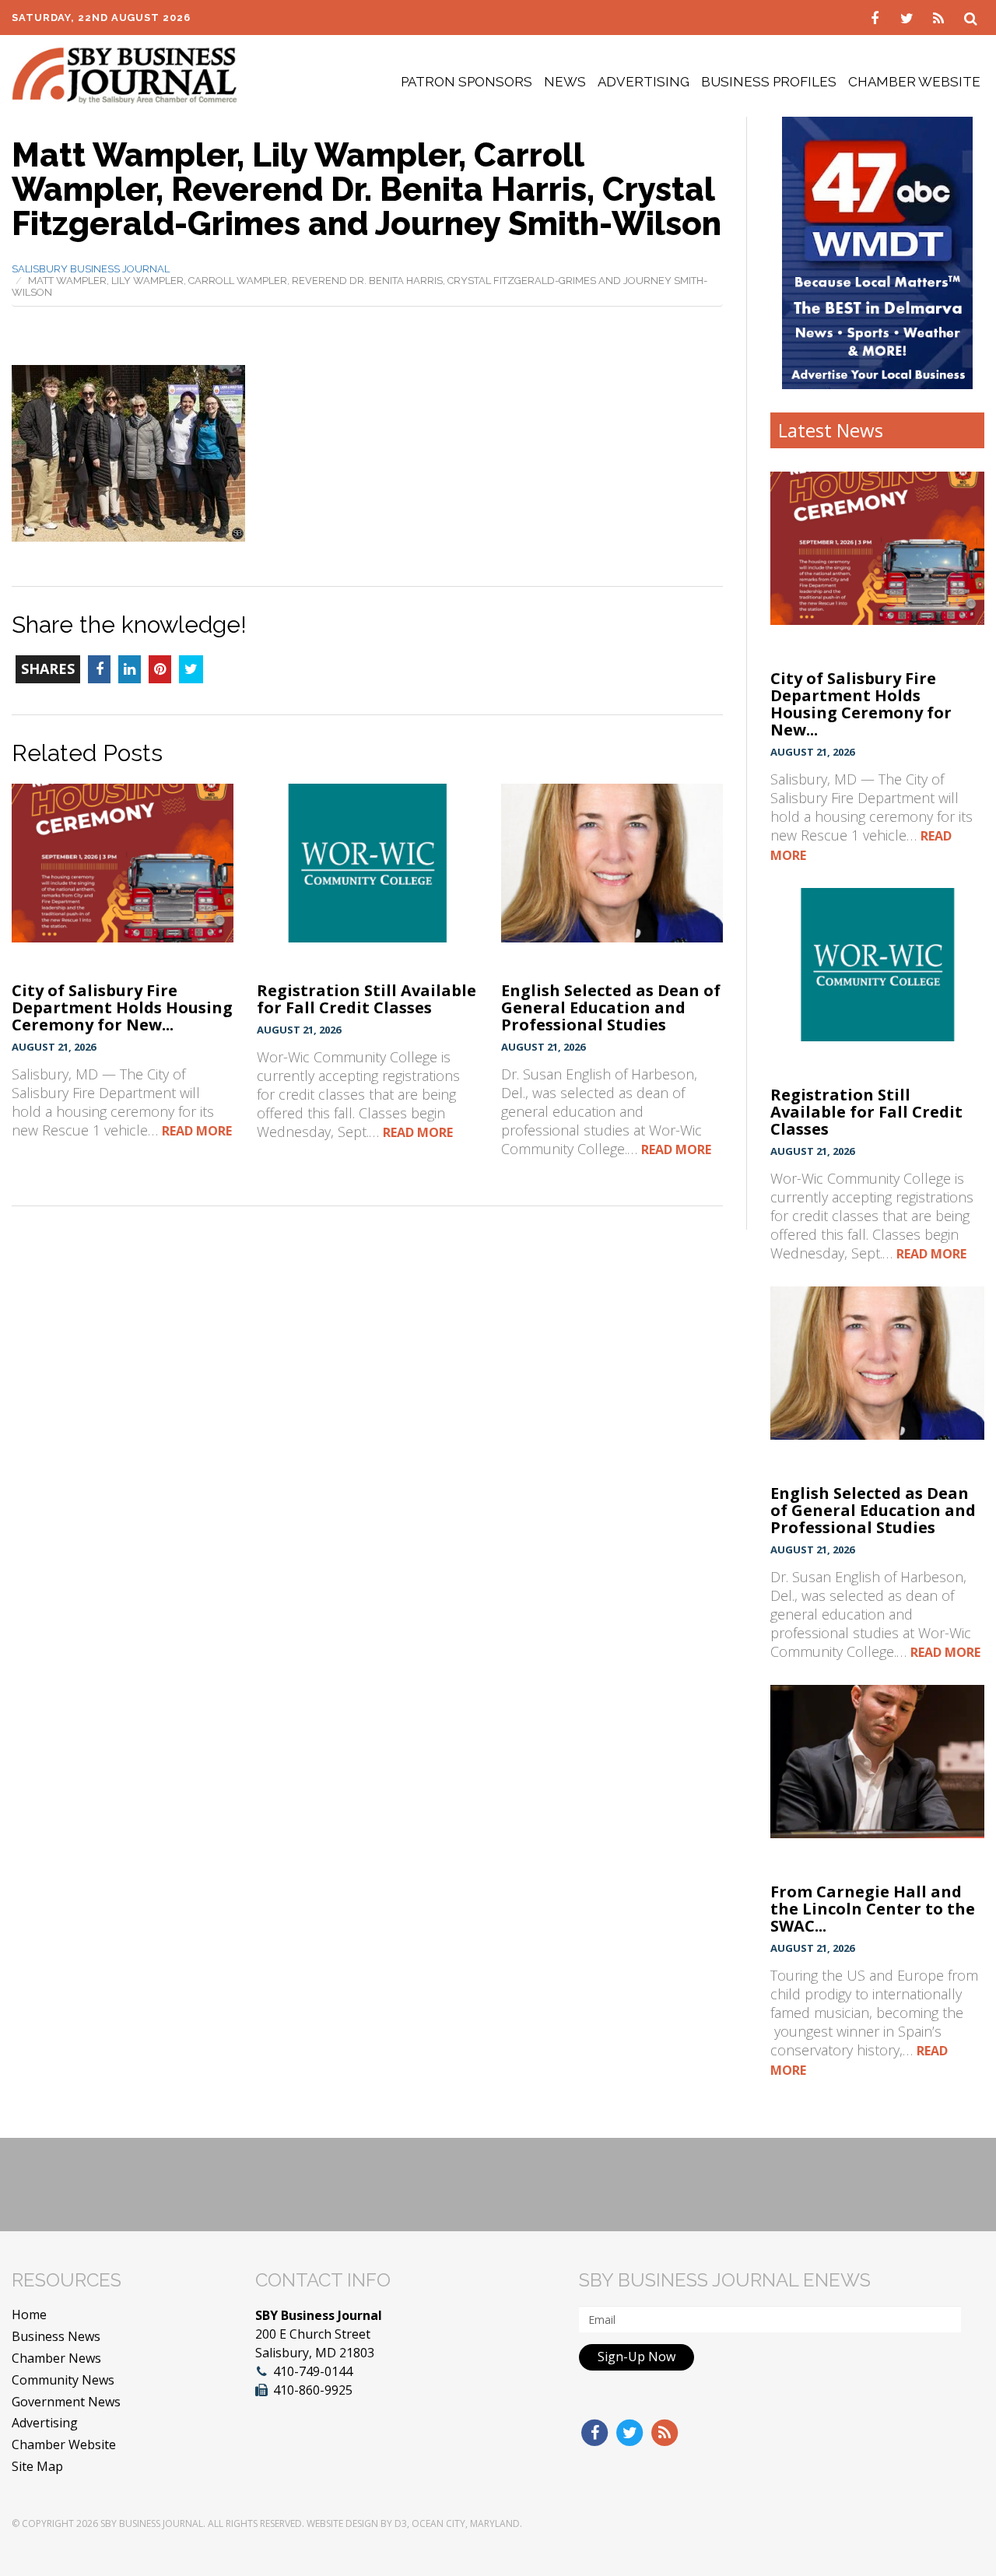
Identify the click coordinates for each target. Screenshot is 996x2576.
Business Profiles (769, 82)
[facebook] (877, 17)
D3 (401, 2523)
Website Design (342, 2523)
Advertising (644, 82)
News (565, 82)
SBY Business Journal (152, 2523)
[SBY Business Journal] (124, 74)
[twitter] (908, 17)
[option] (877, 253)
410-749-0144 (313, 2371)
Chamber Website (914, 82)
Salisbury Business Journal (91, 269)
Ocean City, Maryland (466, 2523)
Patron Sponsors (466, 82)
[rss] (940, 17)
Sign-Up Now (637, 2357)
